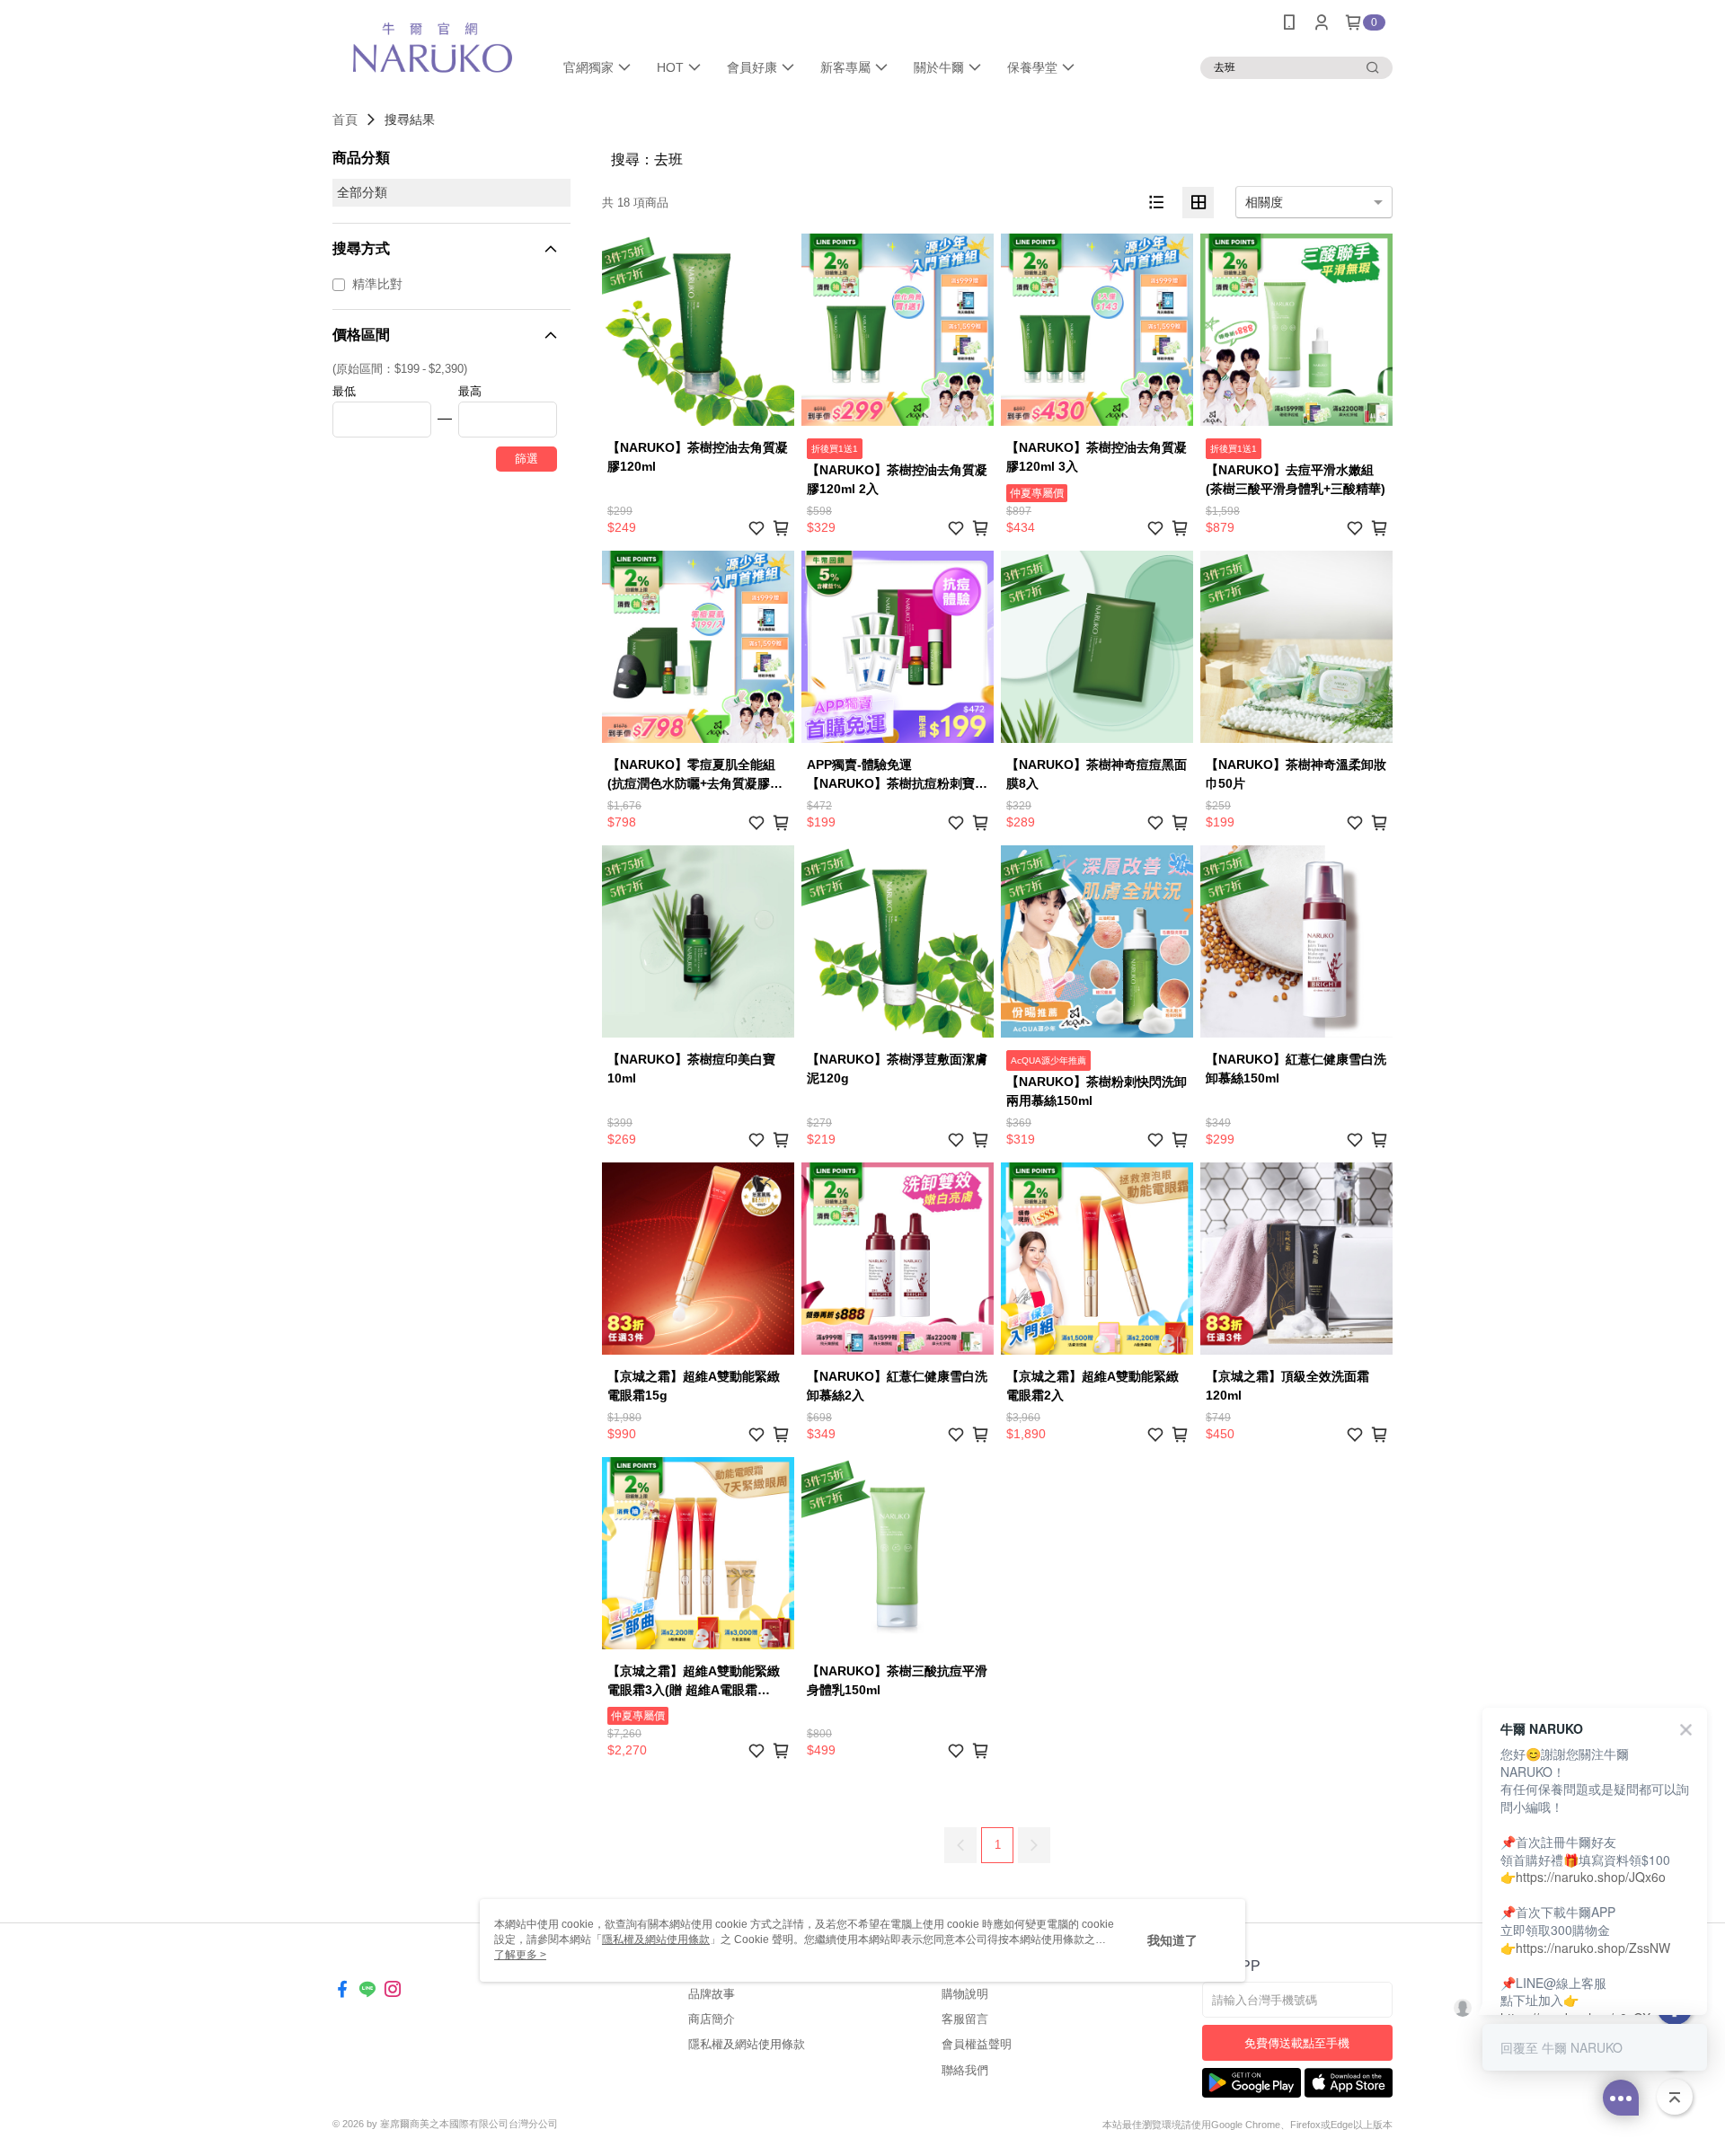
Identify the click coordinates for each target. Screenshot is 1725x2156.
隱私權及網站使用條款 (747, 2044)
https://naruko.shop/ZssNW (1593, 1948)
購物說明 (965, 1994)
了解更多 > (520, 1955)
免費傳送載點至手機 (1297, 2043)
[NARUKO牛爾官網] (432, 47)
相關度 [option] (1264, 202)
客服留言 (965, 2019)
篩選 (526, 459)
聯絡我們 (965, 2070)
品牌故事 (712, 1994)
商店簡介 (712, 2019)
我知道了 (1172, 1940)
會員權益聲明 (977, 2044)
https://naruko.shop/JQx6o (1591, 1877)
